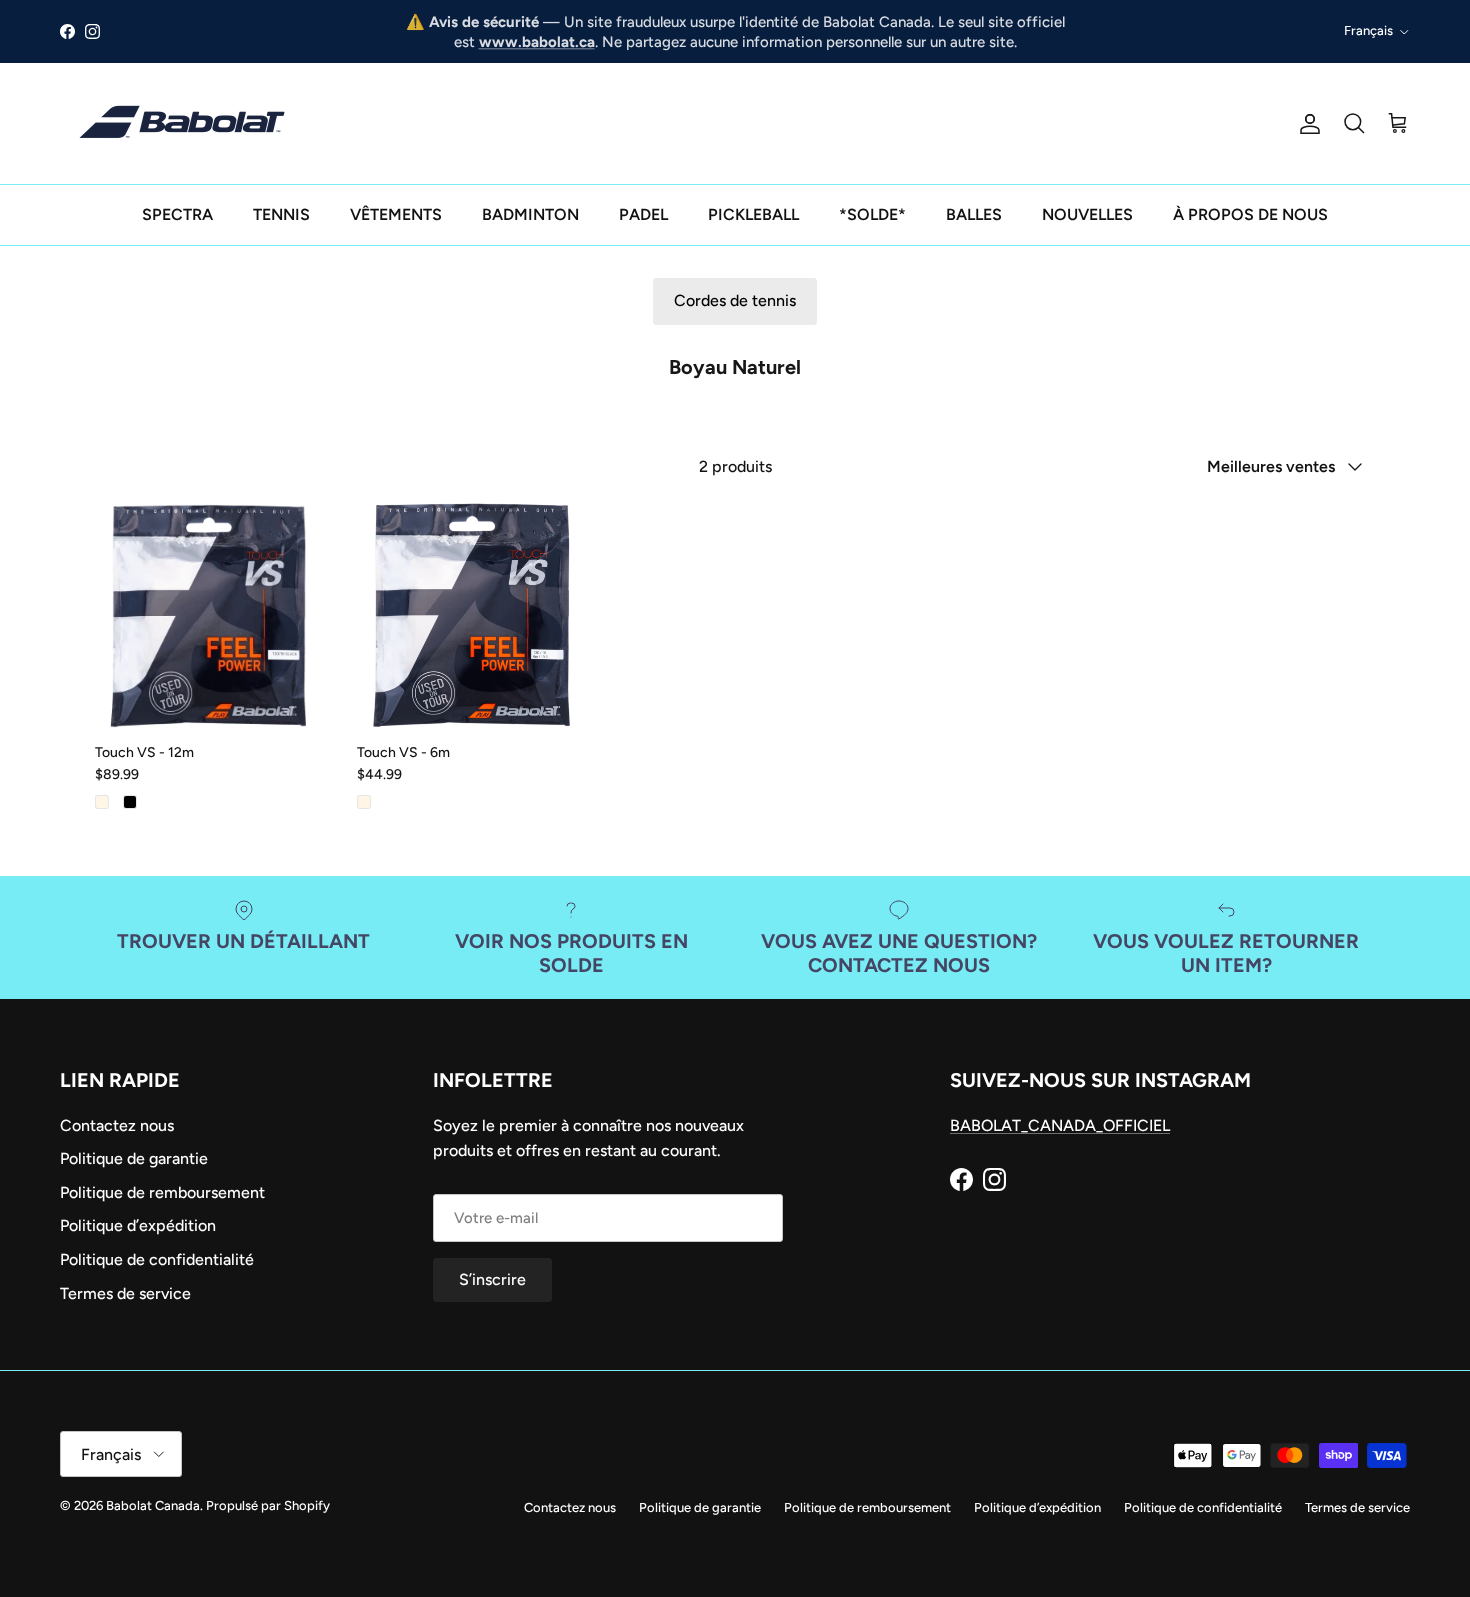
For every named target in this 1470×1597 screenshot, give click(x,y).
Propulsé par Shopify (268, 1505)
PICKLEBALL (753, 214)
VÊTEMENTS (396, 214)
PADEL (643, 214)
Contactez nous (117, 1125)
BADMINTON (530, 214)
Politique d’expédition (138, 1225)
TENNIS (281, 214)
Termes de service (125, 1293)
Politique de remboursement (162, 1192)
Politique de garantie (134, 1158)
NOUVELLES (1087, 214)
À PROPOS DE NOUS (1250, 214)
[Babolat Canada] (185, 123)
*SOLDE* (872, 214)
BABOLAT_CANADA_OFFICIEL (1060, 1125)
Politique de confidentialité (157, 1259)
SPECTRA (177, 214)
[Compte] (1306, 124)
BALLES (974, 214)
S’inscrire (492, 1279)
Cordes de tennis (735, 300)
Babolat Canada (153, 1505)
